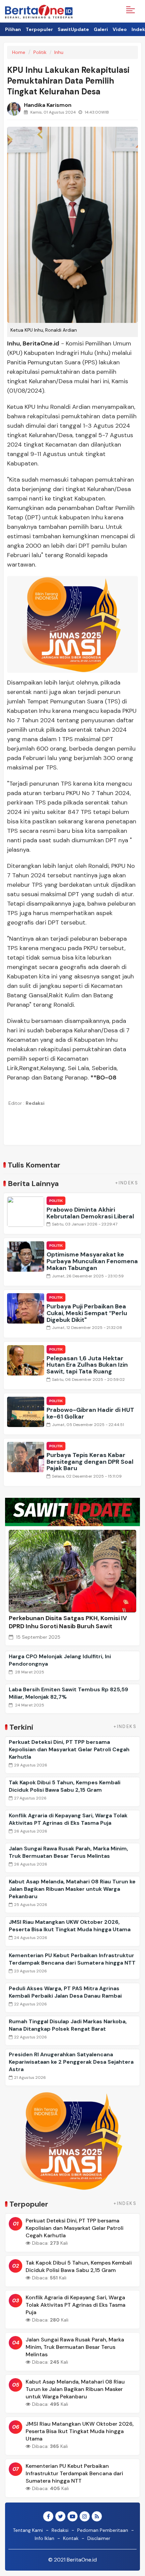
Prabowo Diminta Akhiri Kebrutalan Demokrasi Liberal (90, 1213)
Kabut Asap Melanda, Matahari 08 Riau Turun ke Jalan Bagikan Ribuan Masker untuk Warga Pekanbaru (72, 1889)
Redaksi (60, 2530)
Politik (40, 52)
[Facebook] (48, 2517)
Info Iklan (45, 2538)
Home (19, 52)
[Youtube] (72, 2517)
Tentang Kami (28, 2530)
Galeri (101, 29)
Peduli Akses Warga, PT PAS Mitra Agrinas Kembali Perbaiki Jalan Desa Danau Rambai (65, 1992)
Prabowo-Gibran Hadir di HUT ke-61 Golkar (90, 1413)
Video (120, 29)
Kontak (71, 2538)
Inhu (59, 52)
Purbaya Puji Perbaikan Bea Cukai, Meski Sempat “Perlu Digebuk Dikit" (87, 1313)
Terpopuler (39, 29)
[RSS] (97, 2517)
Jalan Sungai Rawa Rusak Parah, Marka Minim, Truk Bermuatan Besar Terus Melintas (68, 1852)
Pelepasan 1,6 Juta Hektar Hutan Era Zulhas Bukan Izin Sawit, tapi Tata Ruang (87, 1365)
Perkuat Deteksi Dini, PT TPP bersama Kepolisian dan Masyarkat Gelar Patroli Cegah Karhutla (69, 1749)
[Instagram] (85, 2517)
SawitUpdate (73, 29)
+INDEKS (127, 1183)
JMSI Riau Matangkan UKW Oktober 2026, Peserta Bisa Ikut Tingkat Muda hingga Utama (70, 1926)
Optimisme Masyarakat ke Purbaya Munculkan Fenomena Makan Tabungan (92, 1261)
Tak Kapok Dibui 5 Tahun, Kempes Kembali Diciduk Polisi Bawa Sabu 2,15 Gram (65, 1786)
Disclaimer (99, 2538)
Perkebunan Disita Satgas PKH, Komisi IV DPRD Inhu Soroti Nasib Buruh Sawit (68, 1622)
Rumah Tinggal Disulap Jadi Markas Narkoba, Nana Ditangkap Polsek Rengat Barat (68, 2025)
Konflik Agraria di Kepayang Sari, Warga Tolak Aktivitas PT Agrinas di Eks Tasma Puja (68, 1819)
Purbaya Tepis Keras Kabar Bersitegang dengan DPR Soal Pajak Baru (90, 1462)
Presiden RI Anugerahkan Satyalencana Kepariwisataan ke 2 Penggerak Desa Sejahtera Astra (71, 2062)
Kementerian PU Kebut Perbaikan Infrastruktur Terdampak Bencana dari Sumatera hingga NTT (72, 1959)
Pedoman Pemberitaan (103, 2530)
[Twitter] (60, 2517)
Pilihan (13, 29)
